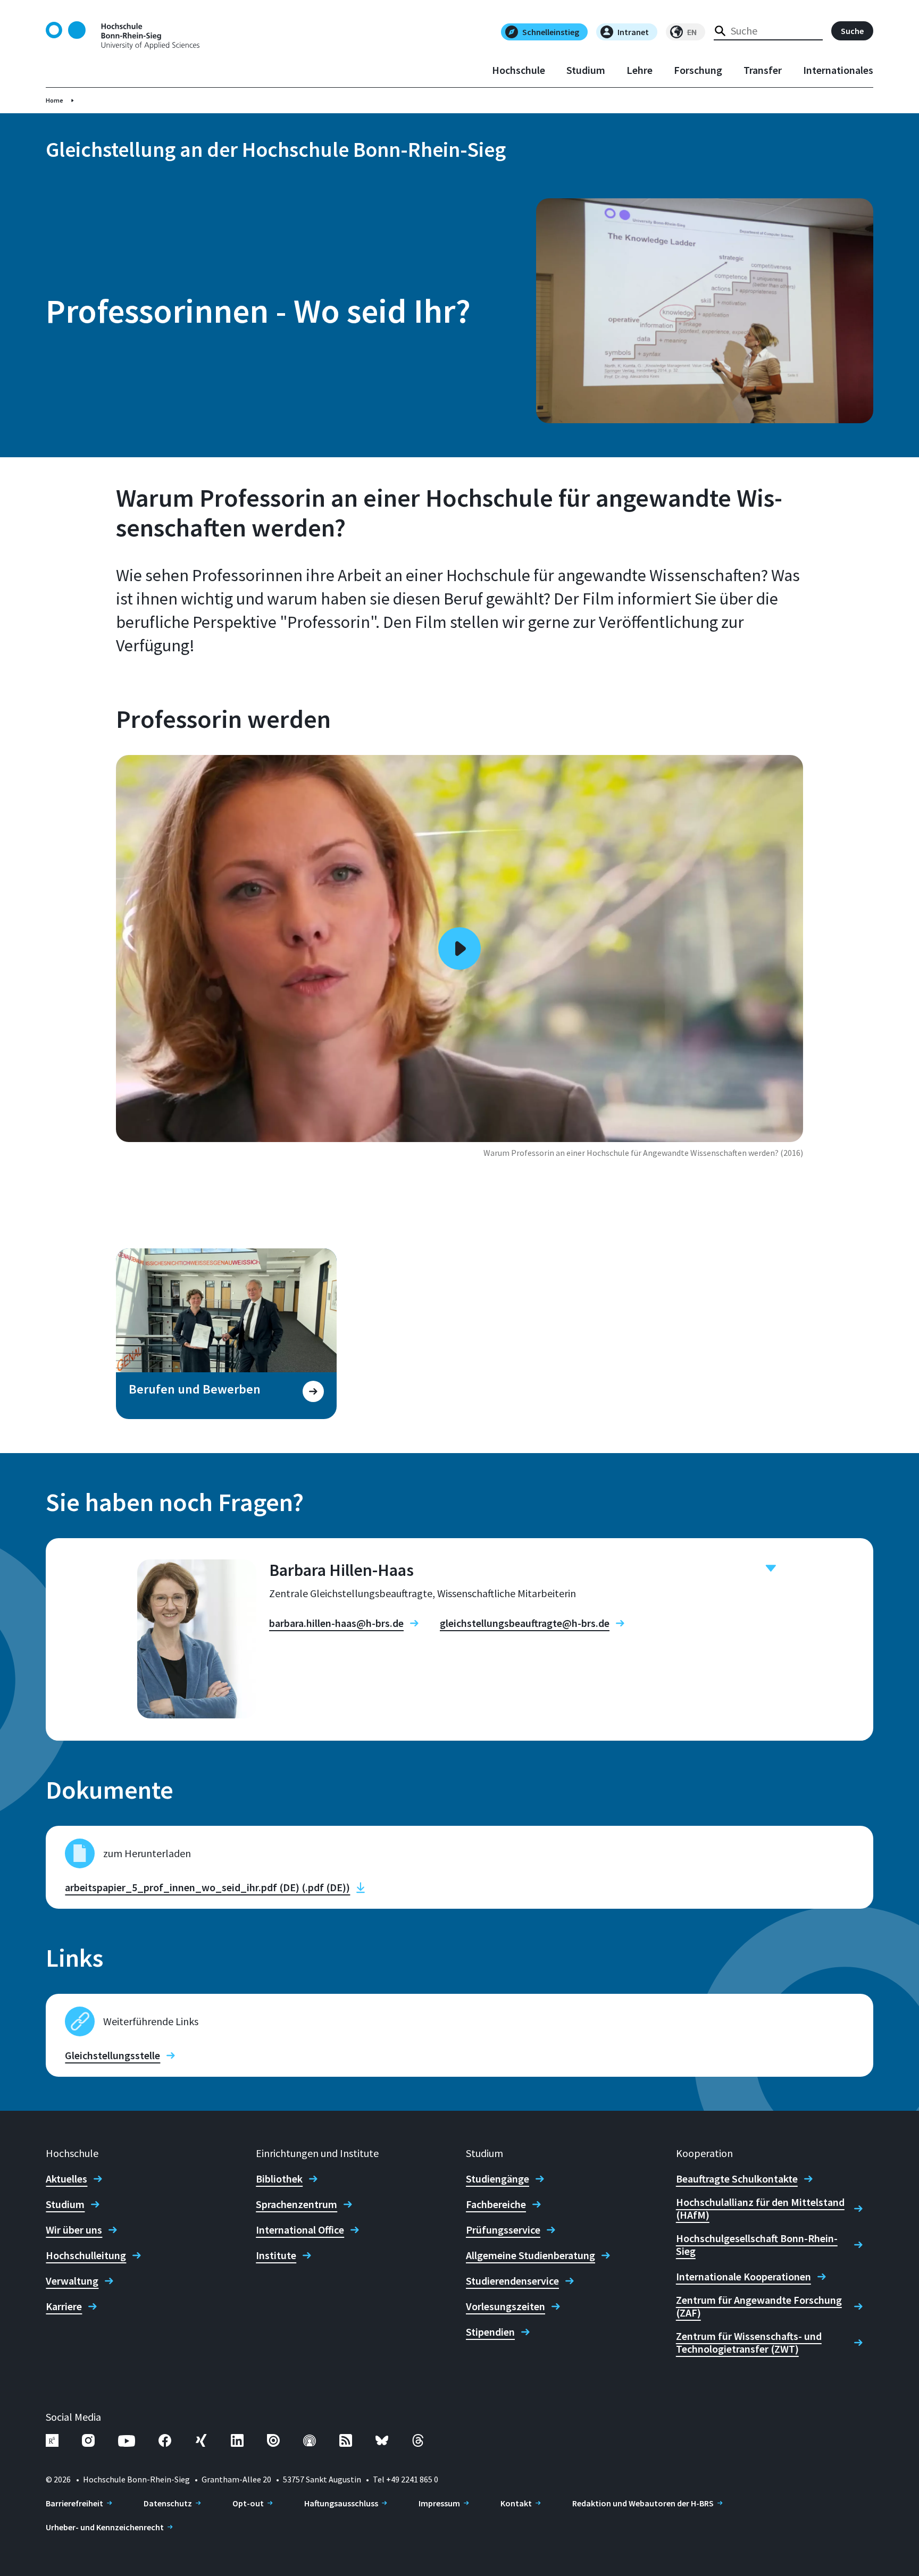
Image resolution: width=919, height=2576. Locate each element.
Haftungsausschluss (341, 2503)
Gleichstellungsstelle (112, 2055)
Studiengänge (498, 2179)
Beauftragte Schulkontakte (737, 2179)
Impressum (439, 2503)
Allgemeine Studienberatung (530, 2255)
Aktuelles (66, 2179)
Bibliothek (279, 2179)
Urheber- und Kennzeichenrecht (105, 2527)
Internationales (838, 70)
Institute (276, 2255)
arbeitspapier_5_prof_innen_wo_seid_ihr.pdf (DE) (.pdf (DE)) (207, 1887)
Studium (586, 70)
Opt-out (248, 2503)
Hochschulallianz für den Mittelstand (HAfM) (760, 2209)
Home (55, 100)
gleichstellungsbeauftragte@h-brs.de (525, 1623)
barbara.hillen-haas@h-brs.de (336, 1623)
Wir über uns (74, 2230)
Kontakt (516, 2503)
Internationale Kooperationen (743, 2277)
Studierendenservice (512, 2281)
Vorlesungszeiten (506, 2306)
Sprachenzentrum (296, 2204)
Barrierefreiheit (74, 2503)
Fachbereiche (496, 2204)
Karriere (64, 2306)
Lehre (640, 70)
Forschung (698, 70)
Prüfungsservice (503, 2230)
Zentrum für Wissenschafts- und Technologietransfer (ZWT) (749, 2343)
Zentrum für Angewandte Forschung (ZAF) (759, 2306)
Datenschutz (168, 2503)
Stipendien (490, 2332)
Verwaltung (72, 2281)
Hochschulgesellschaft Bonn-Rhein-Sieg (757, 2245)
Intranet (633, 32)
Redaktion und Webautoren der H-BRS (643, 2503)
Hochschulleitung (86, 2255)
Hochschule (519, 70)
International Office (300, 2230)
